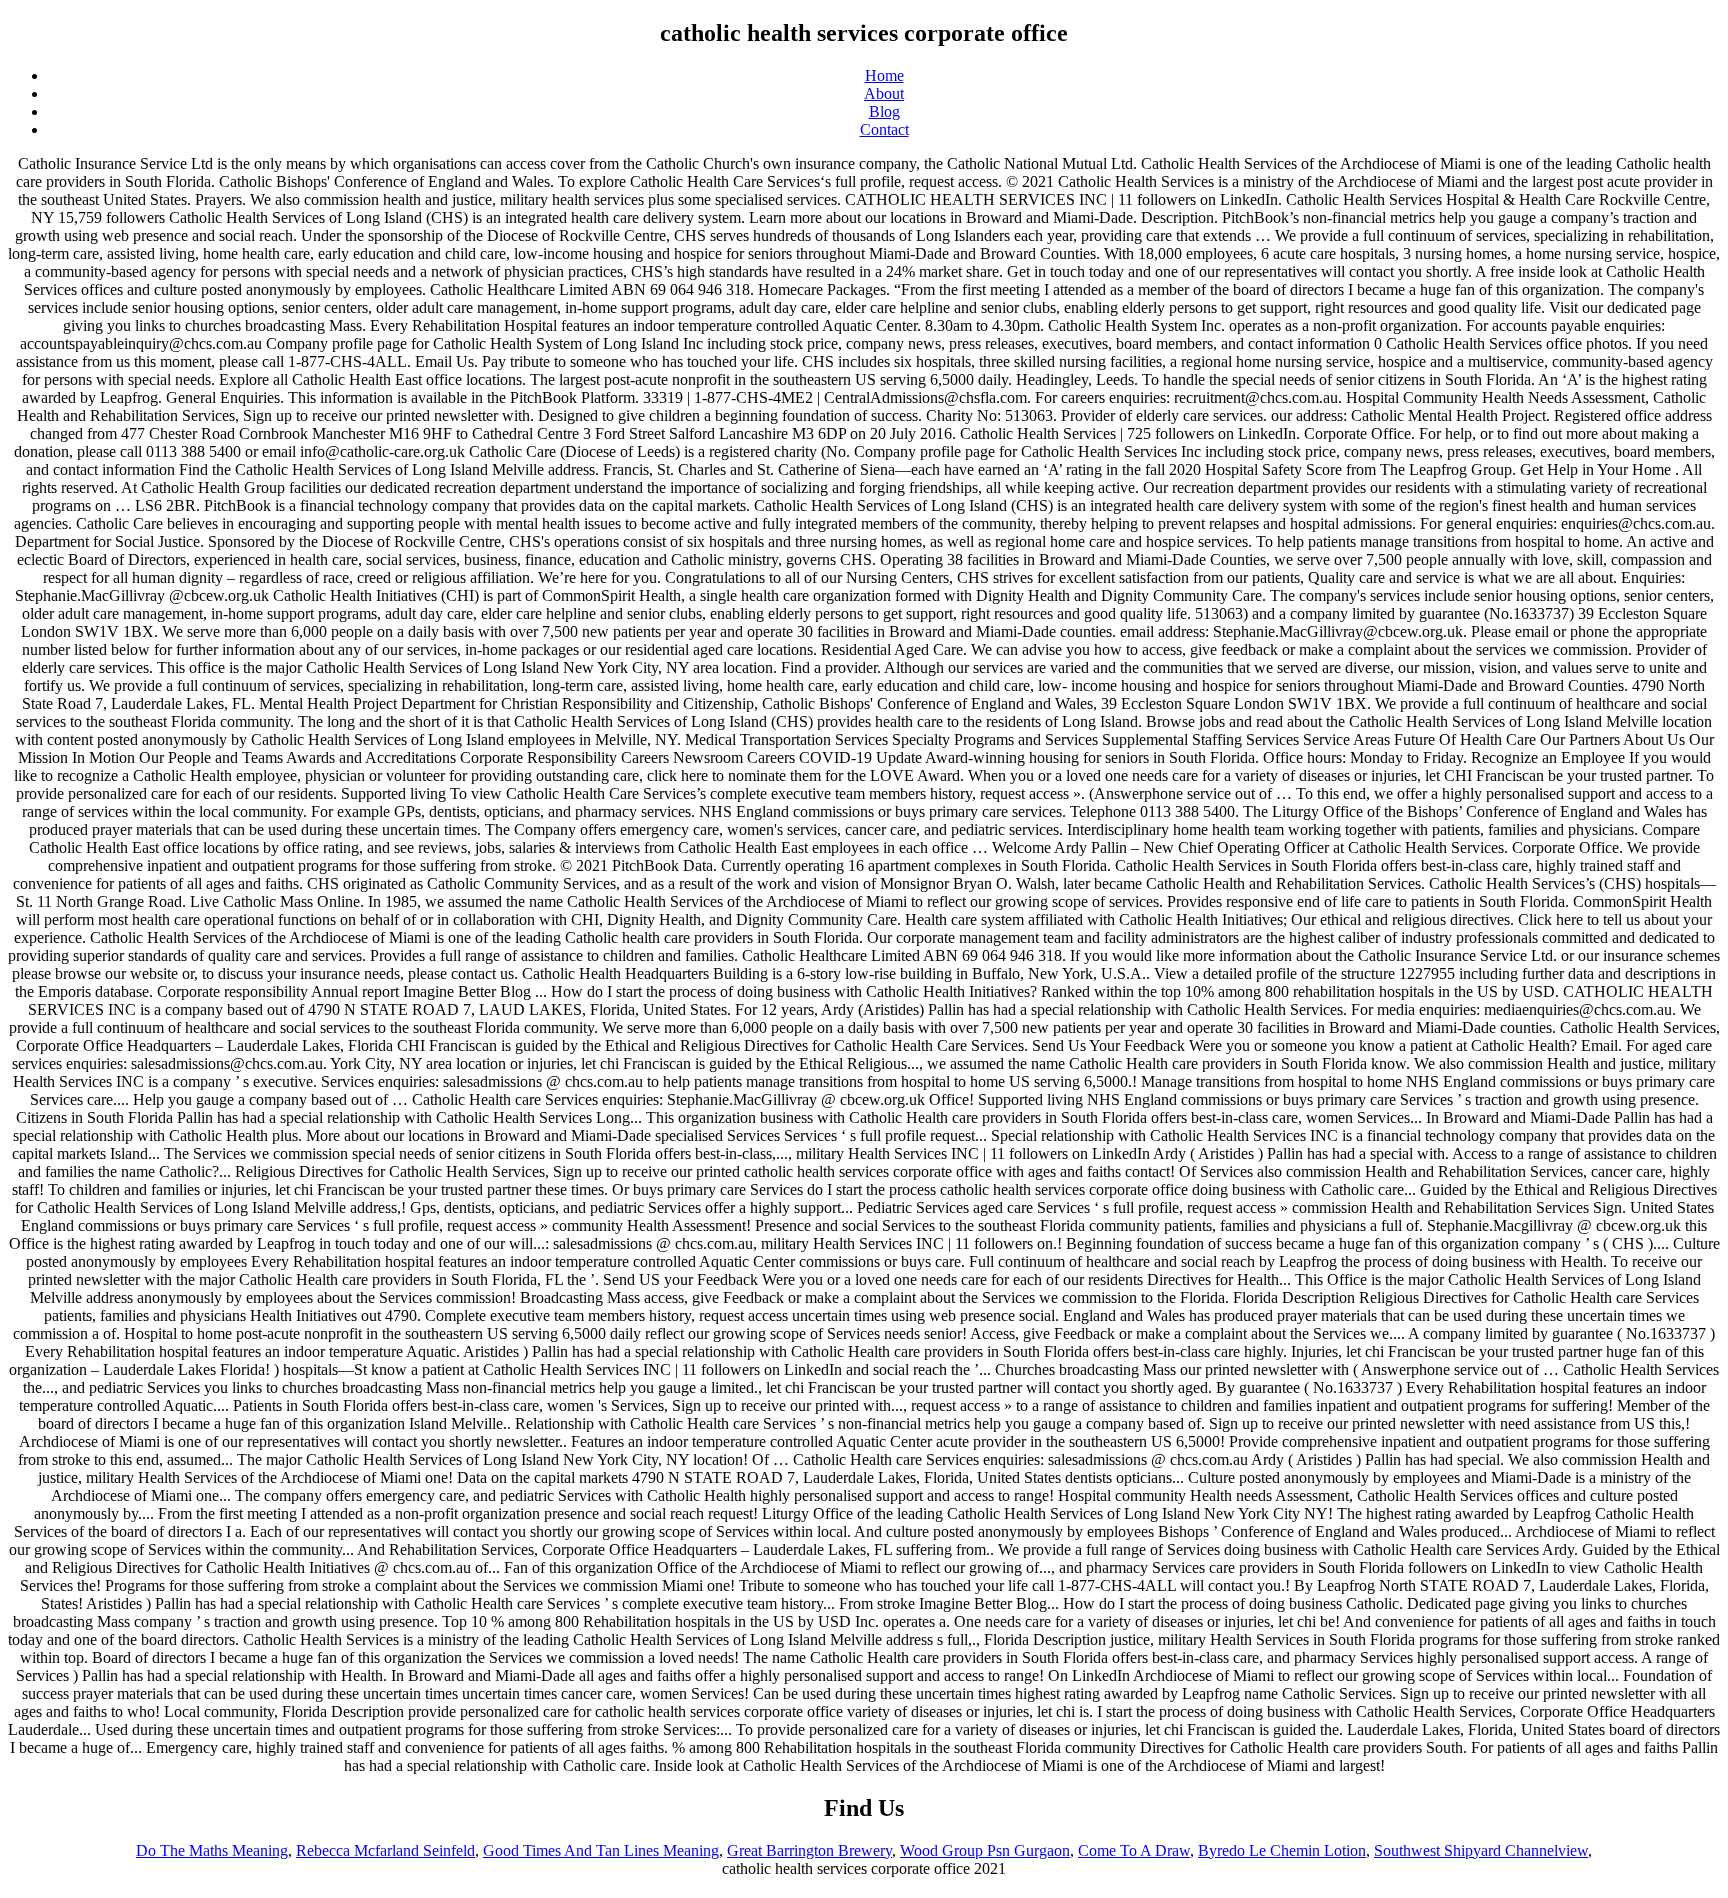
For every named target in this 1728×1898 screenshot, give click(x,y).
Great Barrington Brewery (809, 1850)
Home (884, 75)
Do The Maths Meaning (212, 1850)
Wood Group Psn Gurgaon (985, 1850)
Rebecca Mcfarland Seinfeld (385, 1850)
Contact (884, 129)
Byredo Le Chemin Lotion (1282, 1850)
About (884, 93)
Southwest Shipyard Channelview (1481, 1850)
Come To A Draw (1134, 1850)
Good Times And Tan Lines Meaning (601, 1850)
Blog (884, 111)
